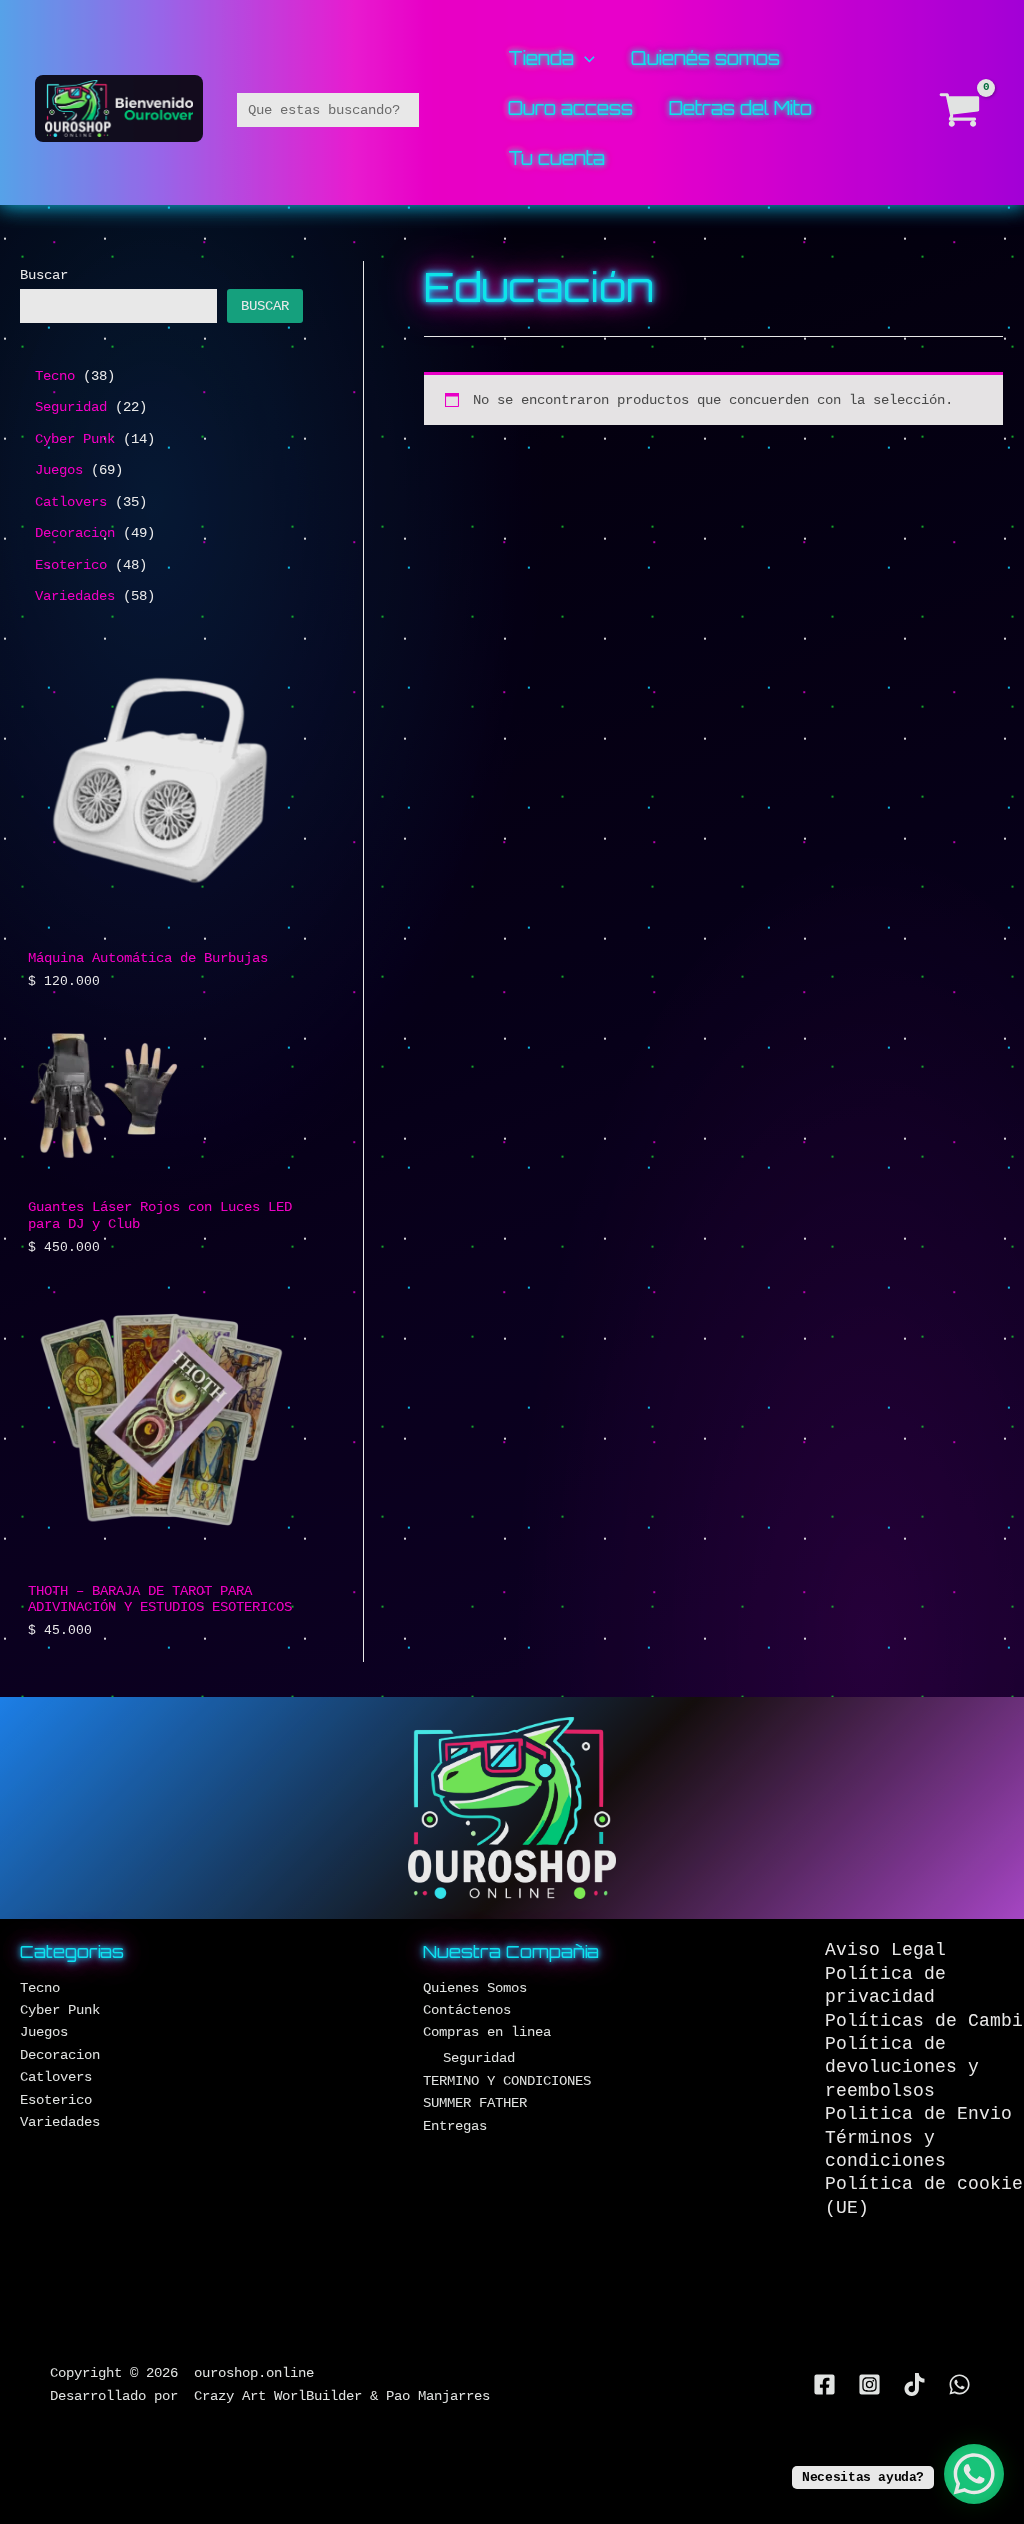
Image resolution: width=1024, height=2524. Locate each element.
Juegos (44, 2032)
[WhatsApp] (959, 2384)
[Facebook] (824, 2384)
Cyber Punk (60, 2010)
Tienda (541, 59)
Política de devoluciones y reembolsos (902, 2067)
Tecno (40, 1988)
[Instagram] (869, 2384)
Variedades (60, 2122)
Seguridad (479, 2058)
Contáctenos (467, 2010)
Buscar (44, 275)
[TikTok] (914, 2384)
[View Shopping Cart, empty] (960, 109)
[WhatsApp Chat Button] (974, 2474)
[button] (584, 58)
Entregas (455, 2126)
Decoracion (60, 2055)
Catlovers (56, 2077)
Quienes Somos (475, 1988)
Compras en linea (487, 2032)
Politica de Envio (918, 2114)
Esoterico (56, 2100)
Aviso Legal (885, 1950)
